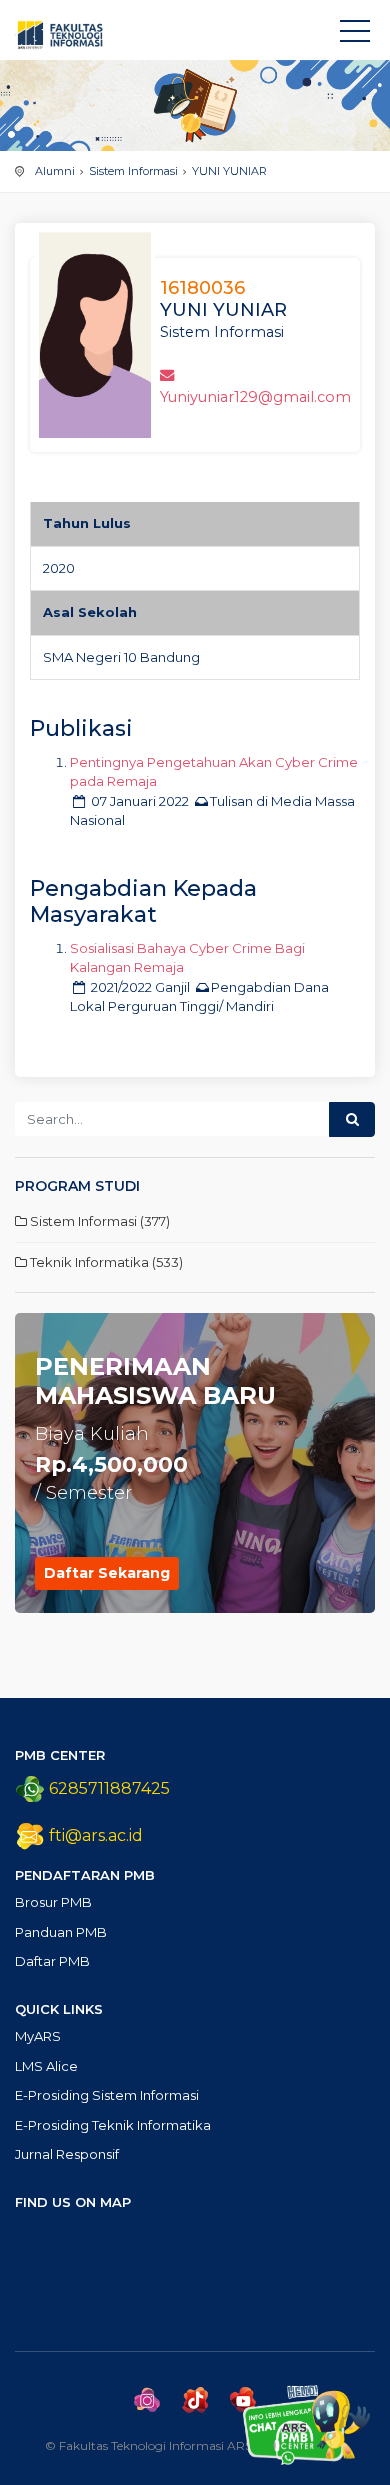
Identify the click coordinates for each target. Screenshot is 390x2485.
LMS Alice (46, 2066)
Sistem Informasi (133, 171)
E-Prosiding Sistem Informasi (107, 2095)
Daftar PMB (52, 1961)
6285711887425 (107, 1788)
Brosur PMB (53, 1902)
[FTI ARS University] (355, 35)
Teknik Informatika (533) (105, 1262)
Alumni (55, 171)
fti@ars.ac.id (96, 1835)
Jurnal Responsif (67, 2154)
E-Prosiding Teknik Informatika (113, 2125)
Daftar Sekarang (107, 1573)
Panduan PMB (61, 1932)
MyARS (38, 2036)
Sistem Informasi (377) (98, 1221)
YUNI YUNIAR (229, 171)
